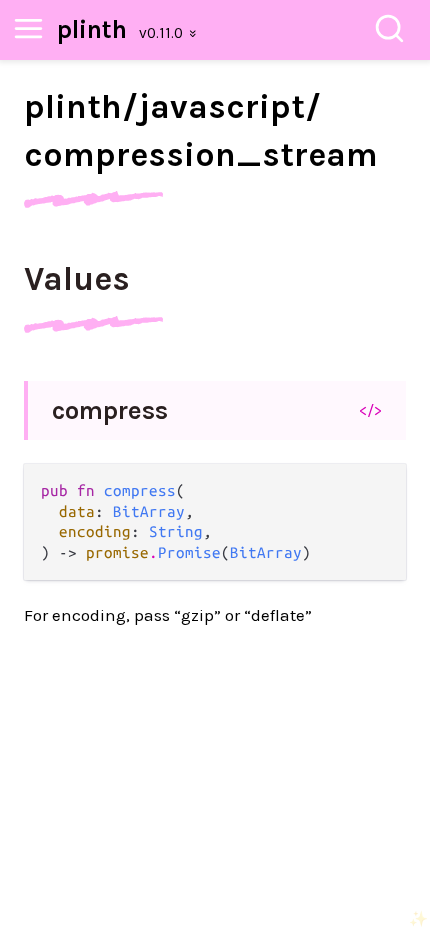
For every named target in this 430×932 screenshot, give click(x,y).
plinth (92, 29)
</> (370, 410)
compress (110, 410)
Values (77, 279)
